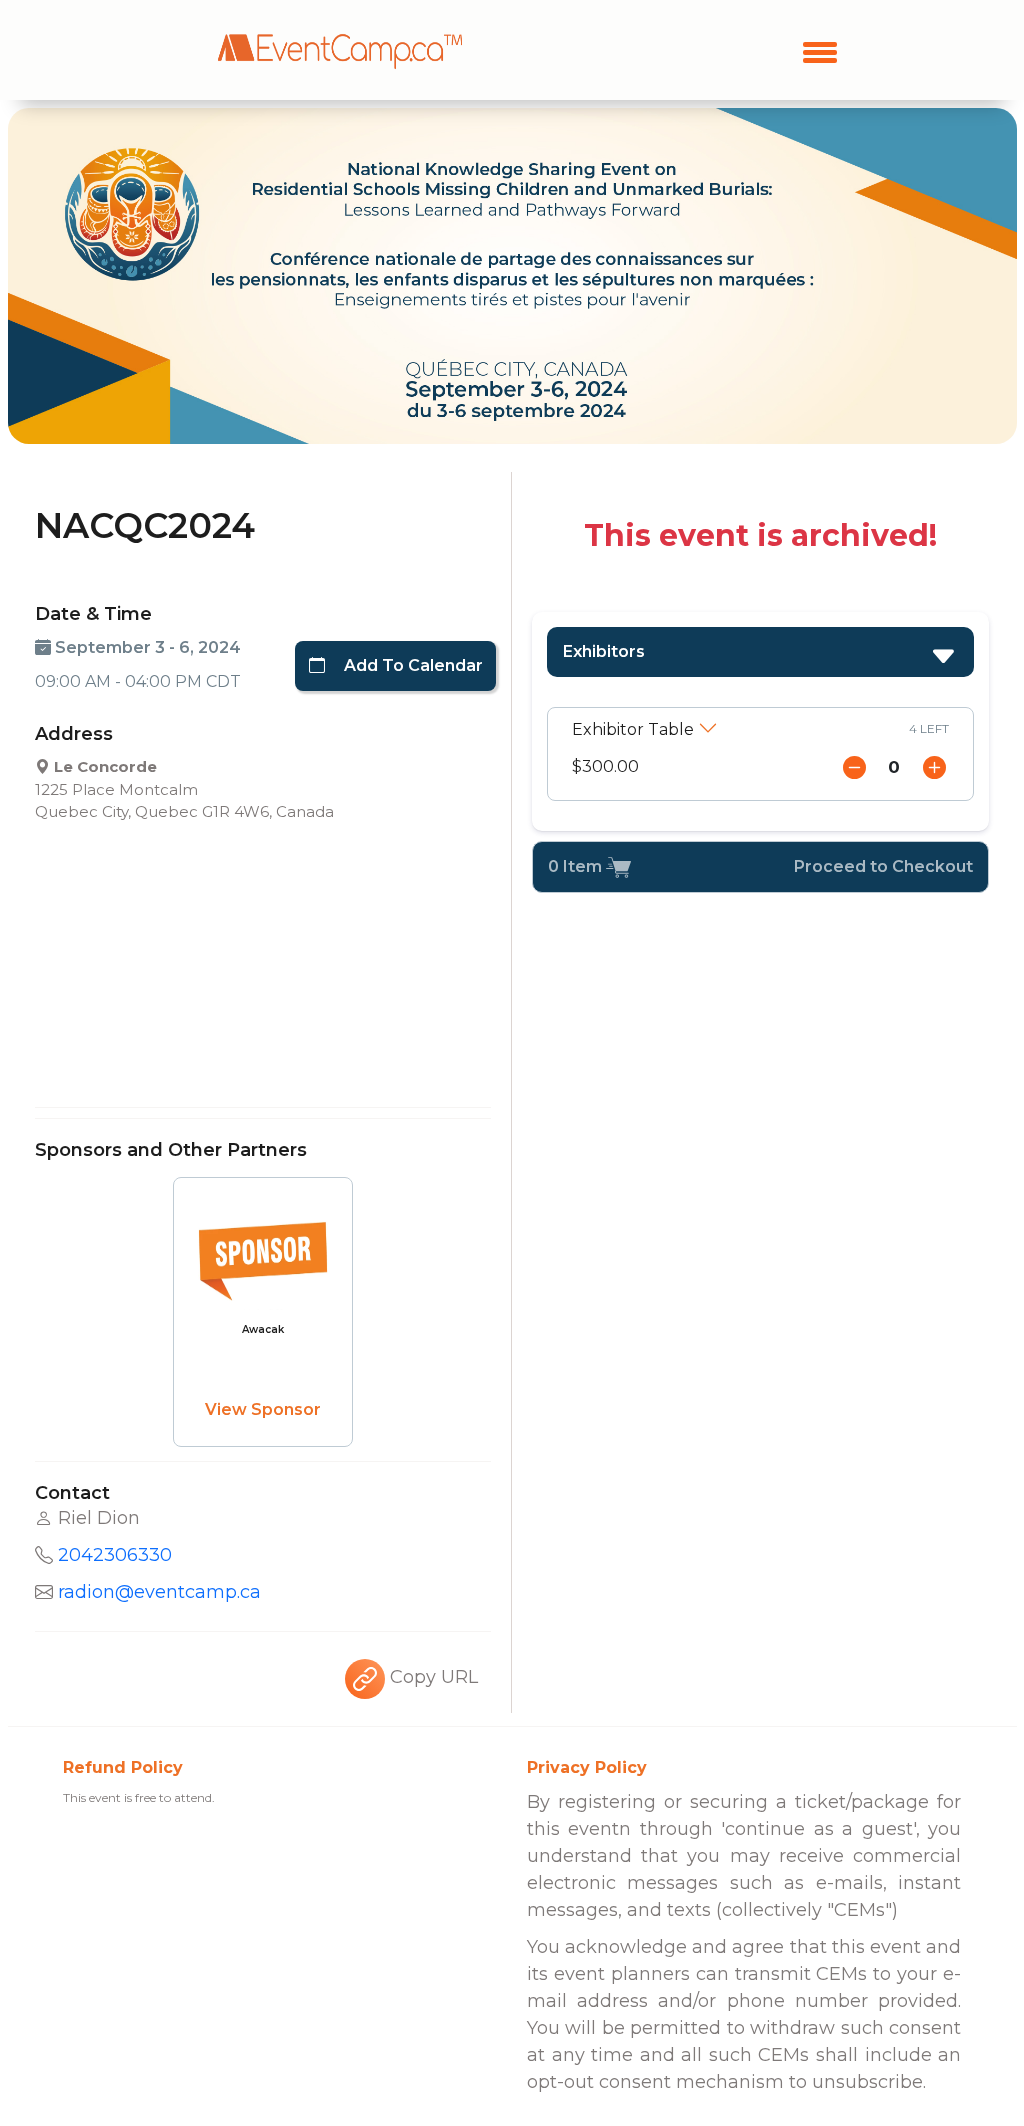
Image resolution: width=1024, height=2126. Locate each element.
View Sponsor (263, 1409)
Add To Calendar (411, 665)
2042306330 (115, 1555)
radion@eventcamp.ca (159, 1592)
